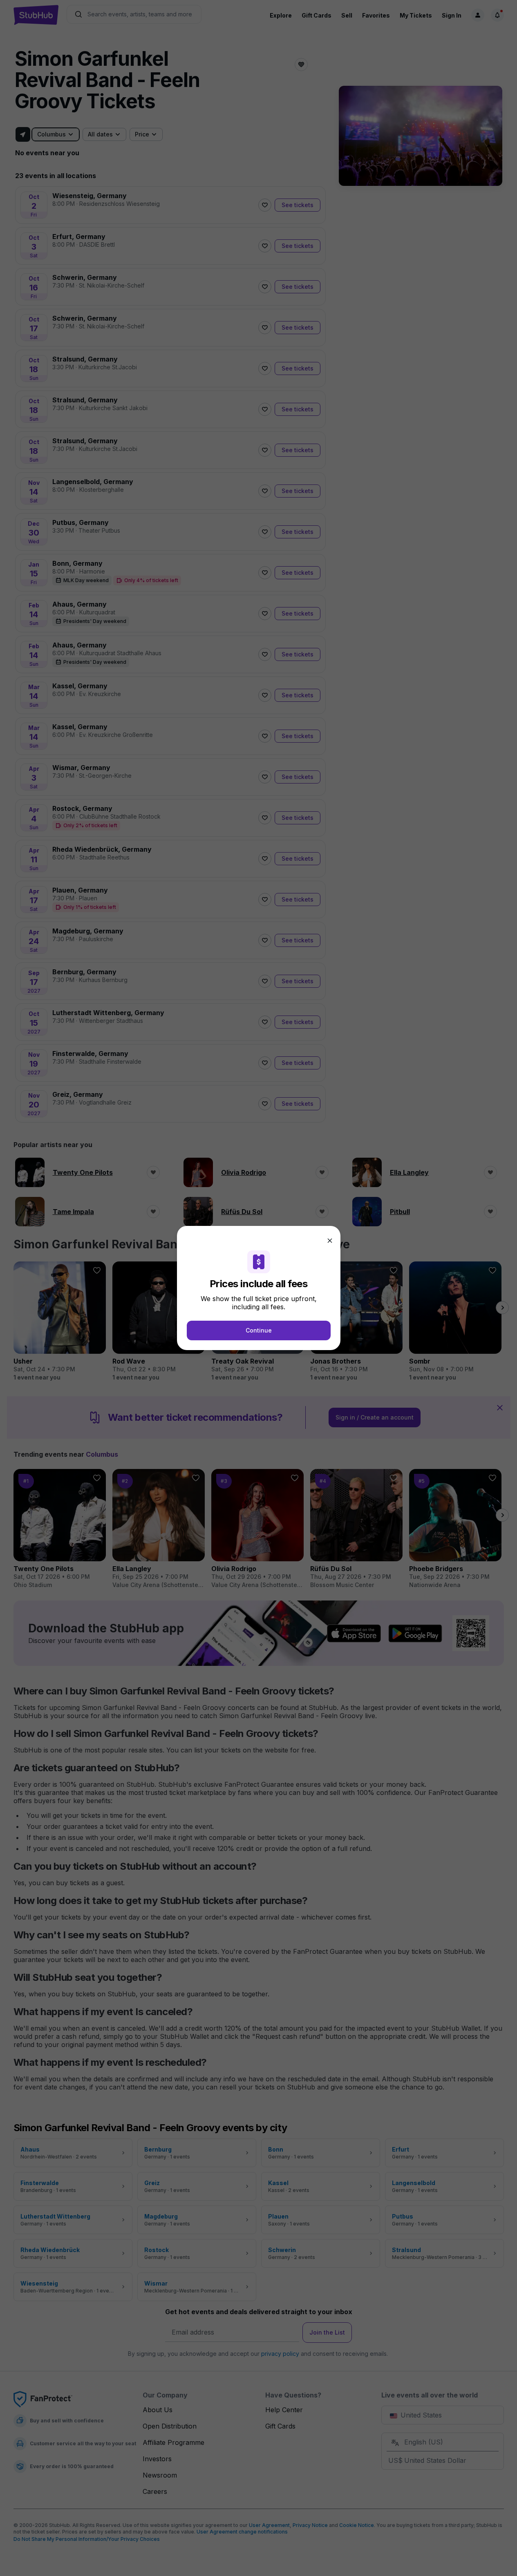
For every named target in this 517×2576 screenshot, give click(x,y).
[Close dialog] (330, 1241)
